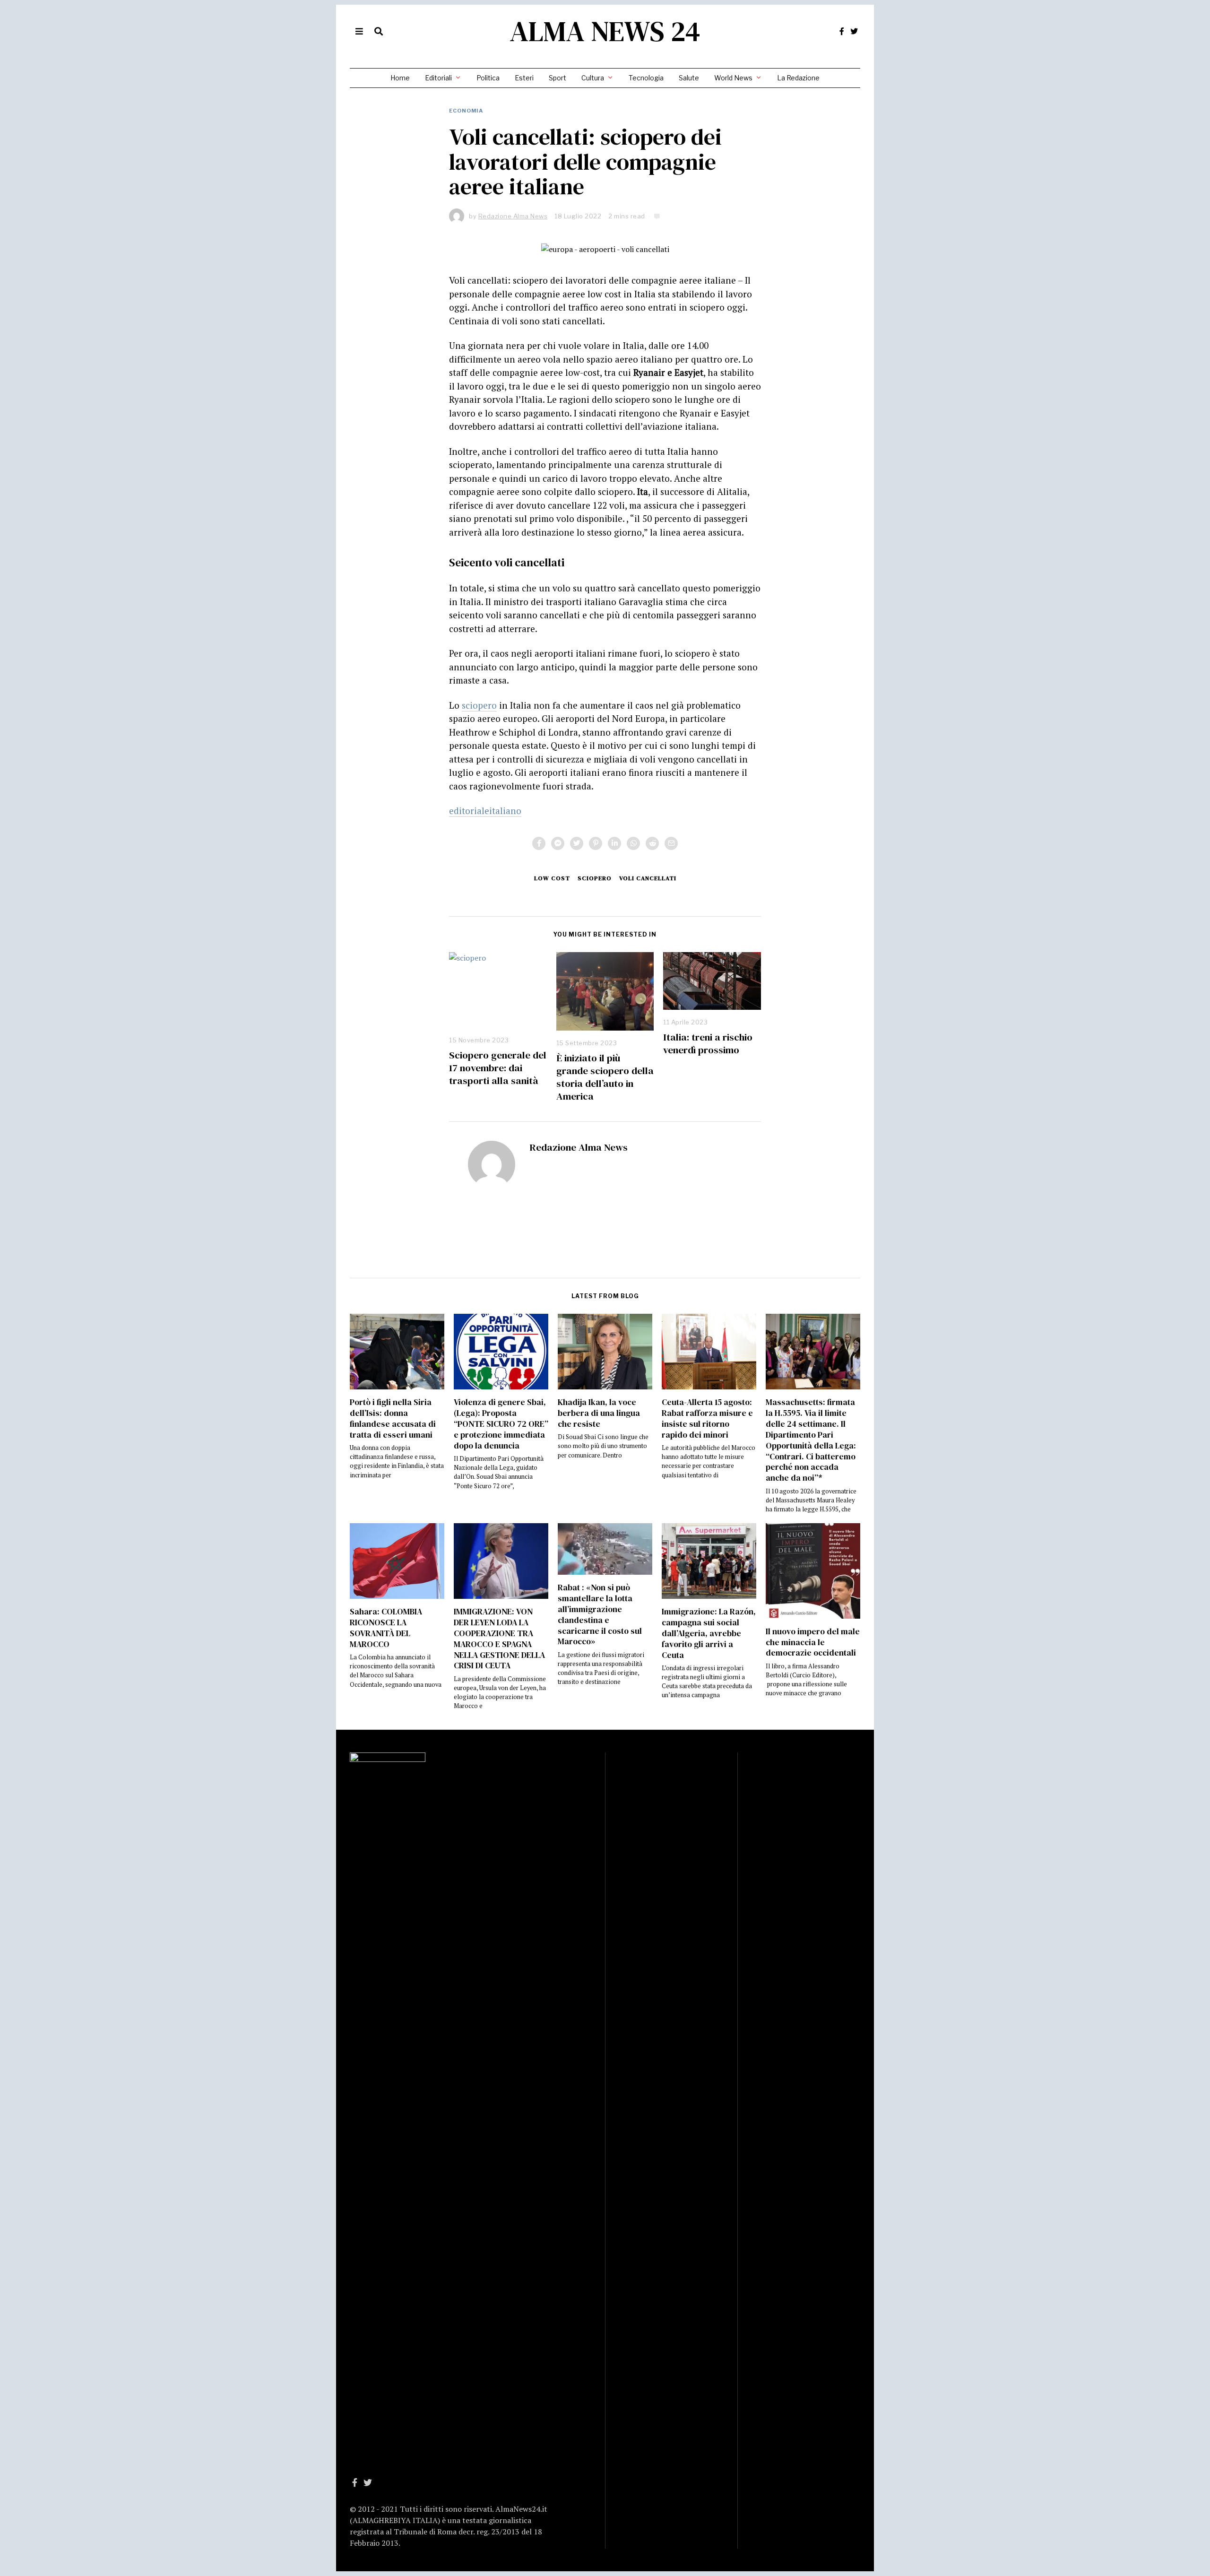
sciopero (479, 705)
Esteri (524, 78)
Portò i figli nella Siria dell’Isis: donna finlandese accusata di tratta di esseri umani (393, 1418)
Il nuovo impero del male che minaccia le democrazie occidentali (813, 1642)
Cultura (593, 78)
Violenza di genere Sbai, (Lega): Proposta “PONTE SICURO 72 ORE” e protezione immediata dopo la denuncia (501, 1424)
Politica (488, 78)
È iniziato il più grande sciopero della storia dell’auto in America (605, 1077)
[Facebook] (842, 31)
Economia (466, 111)
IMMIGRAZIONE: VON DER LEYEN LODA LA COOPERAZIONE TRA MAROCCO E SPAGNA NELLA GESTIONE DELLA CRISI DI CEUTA (499, 1639)
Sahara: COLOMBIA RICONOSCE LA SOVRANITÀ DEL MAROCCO (386, 1628)
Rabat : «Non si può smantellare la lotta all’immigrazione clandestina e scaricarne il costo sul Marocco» (600, 1614)
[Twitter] (854, 31)
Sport (557, 78)
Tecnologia (646, 78)
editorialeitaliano (485, 811)
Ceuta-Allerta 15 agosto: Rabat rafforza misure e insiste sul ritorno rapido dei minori (707, 1418)
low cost (552, 878)
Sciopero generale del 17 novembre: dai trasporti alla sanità (498, 1068)
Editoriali (438, 78)
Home (400, 78)
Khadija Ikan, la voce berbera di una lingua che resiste (599, 1413)
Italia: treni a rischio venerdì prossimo (708, 1043)
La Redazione (798, 78)
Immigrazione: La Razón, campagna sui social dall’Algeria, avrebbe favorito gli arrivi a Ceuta (709, 1633)
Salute (689, 78)
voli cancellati (648, 878)
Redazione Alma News (579, 1147)
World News (733, 78)
